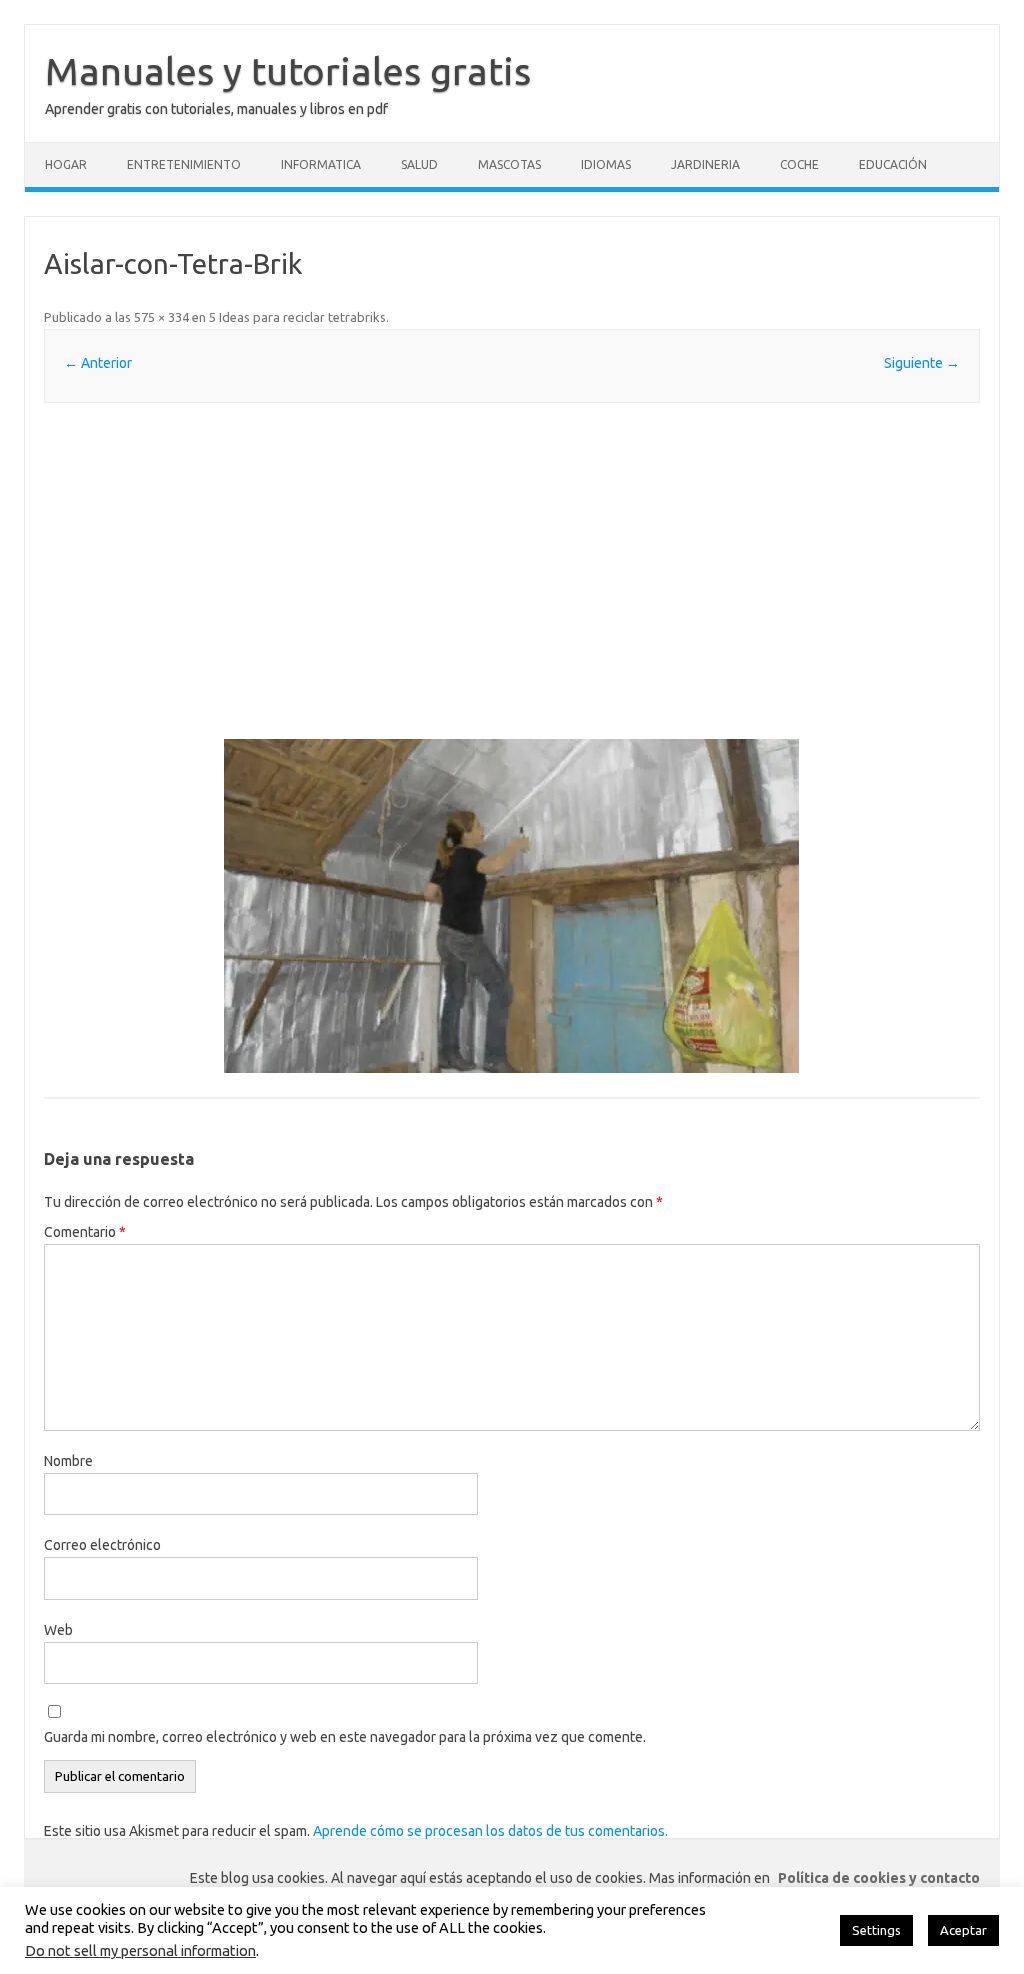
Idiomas (606, 164)
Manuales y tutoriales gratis (288, 71)
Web (58, 1630)
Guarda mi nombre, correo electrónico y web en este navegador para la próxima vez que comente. (345, 1737)
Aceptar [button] (963, 1930)
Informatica (321, 164)
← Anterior (98, 363)
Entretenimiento (184, 164)
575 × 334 (161, 317)
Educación (893, 164)
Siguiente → (922, 363)
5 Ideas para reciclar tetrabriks (297, 317)
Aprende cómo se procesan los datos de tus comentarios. (490, 1831)
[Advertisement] (511, 571)
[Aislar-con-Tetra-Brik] (511, 906)
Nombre (68, 1461)
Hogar (66, 164)
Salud (419, 164)
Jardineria (705, 164)
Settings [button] (876, 1930)
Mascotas (509, 164)
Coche (799, 164)
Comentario (85, 1232)
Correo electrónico (102, 1545)
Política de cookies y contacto (879, 1878)
